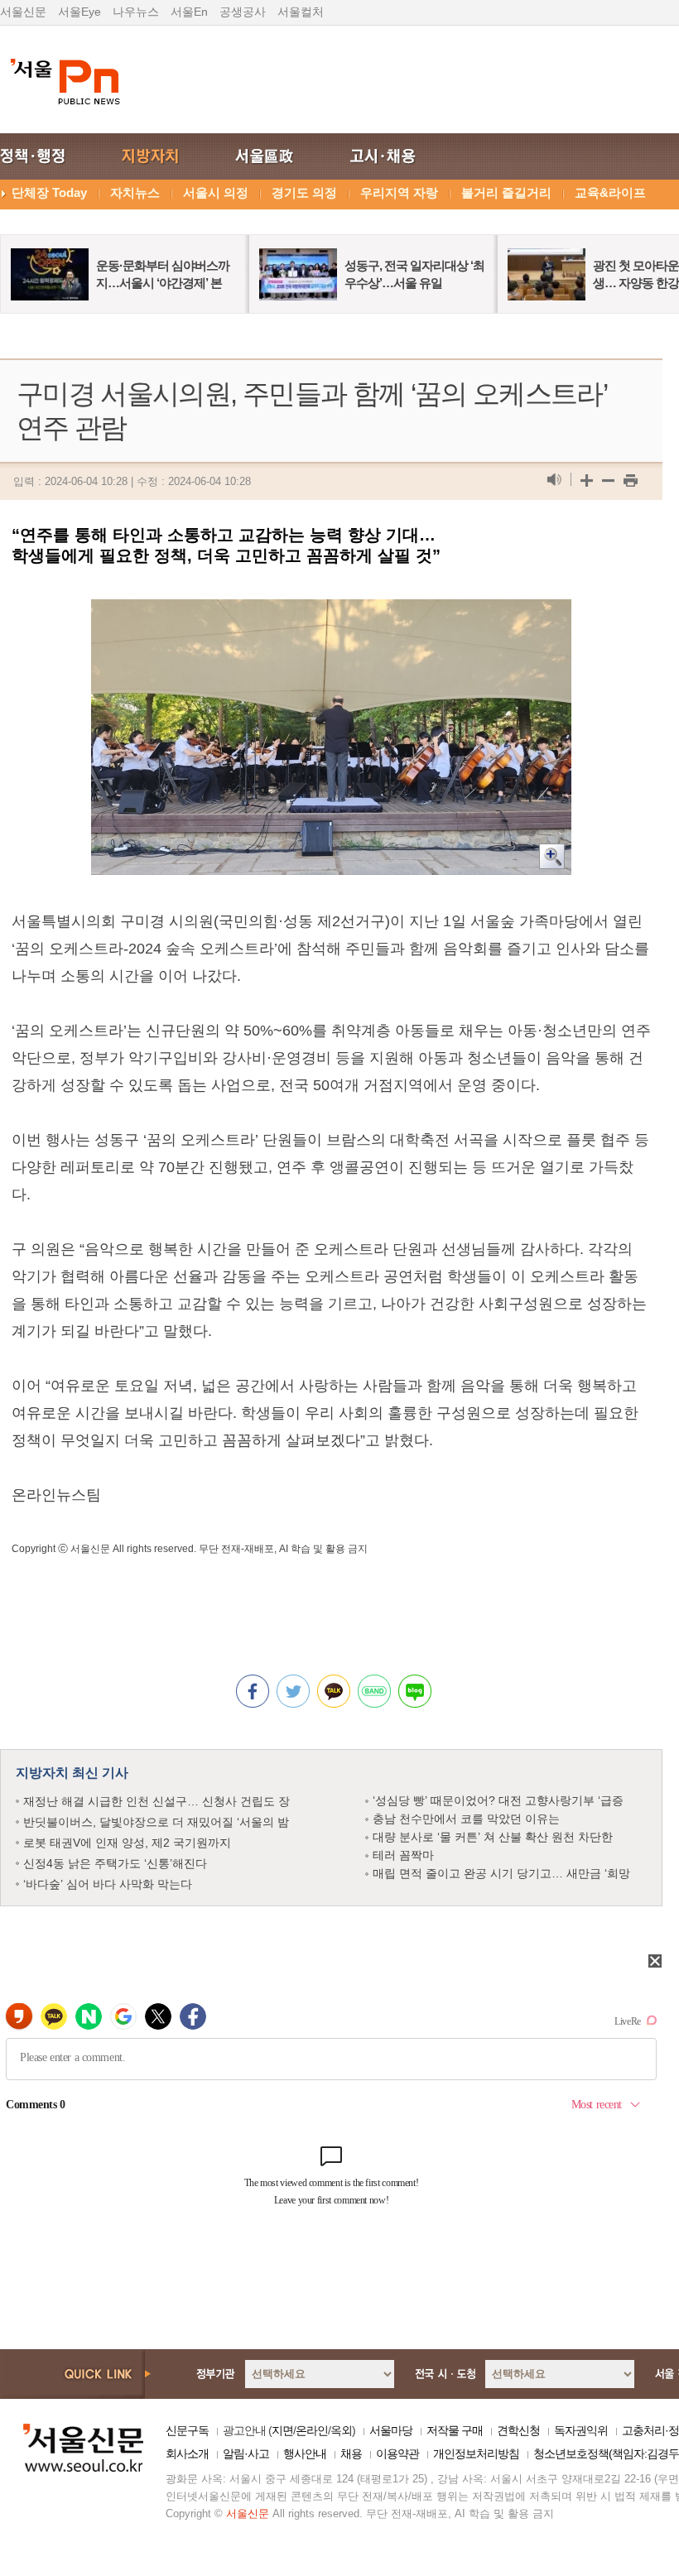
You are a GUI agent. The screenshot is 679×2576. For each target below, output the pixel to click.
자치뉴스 (135, 192)
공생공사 (243, 12)
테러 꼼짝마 (403, 1855)
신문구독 (187, 2430)
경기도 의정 (304, 192)
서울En (189, 12)
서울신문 (23, 12)
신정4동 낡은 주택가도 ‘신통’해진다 (115, 1863)
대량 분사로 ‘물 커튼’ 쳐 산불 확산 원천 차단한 (493, 1837)
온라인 (312, 2430)
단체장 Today (49, 192)
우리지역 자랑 (399, 192)
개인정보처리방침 (476, 2453)
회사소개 (187, 2453)
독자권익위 (581, 2430)
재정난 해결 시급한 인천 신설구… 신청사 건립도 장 (157, 1801)
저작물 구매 (455, 2430)
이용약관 (397, 2453)
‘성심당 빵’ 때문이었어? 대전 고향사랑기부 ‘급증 (498, 1800)
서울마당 (391, 2430)
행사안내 (305, 2453)
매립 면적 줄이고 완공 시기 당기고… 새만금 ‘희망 (501, 1873)
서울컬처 (301, 12)
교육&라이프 (610, 192)
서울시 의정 (216, 192)
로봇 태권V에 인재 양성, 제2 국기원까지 (127, 1843)
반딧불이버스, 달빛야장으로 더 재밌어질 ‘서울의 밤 (156, 1822)
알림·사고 (246, 2453)
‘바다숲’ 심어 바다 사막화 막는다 (108, 1884)
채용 (351, 2453)
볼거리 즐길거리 (506, 192)
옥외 (341, 2430)
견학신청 (518, 2430)
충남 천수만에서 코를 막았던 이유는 (466, 1819)
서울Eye (79, 12)
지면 (282, 2430)
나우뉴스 (136, 12)
